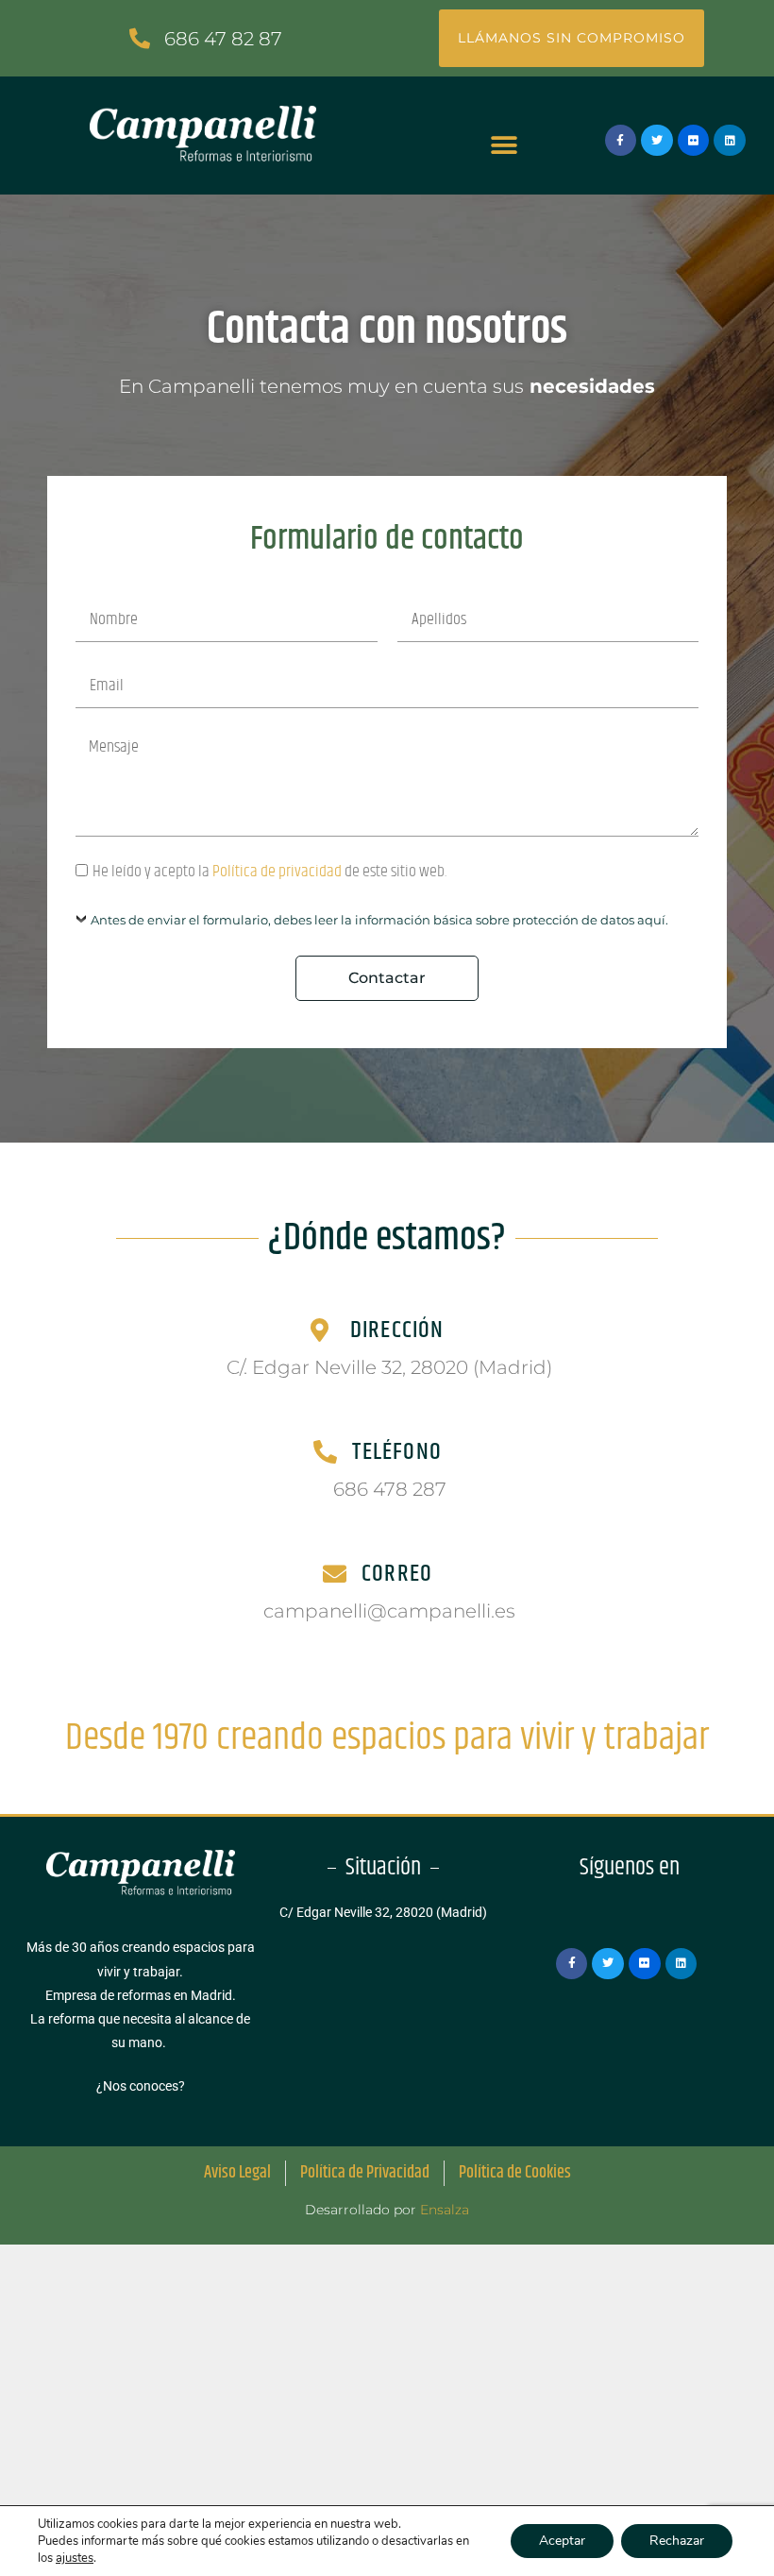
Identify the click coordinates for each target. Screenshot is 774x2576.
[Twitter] (657, 141)
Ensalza (445, 2210)
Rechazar (677, 2541)
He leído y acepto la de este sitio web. (269, 872)
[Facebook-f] (621, 141)
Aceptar (562, 2541)
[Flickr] (694, 141)
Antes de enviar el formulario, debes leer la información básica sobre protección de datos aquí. (379, 920)
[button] (504, 145)
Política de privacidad (277, 872)
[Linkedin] (730, 141)
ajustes (75, 2558)
